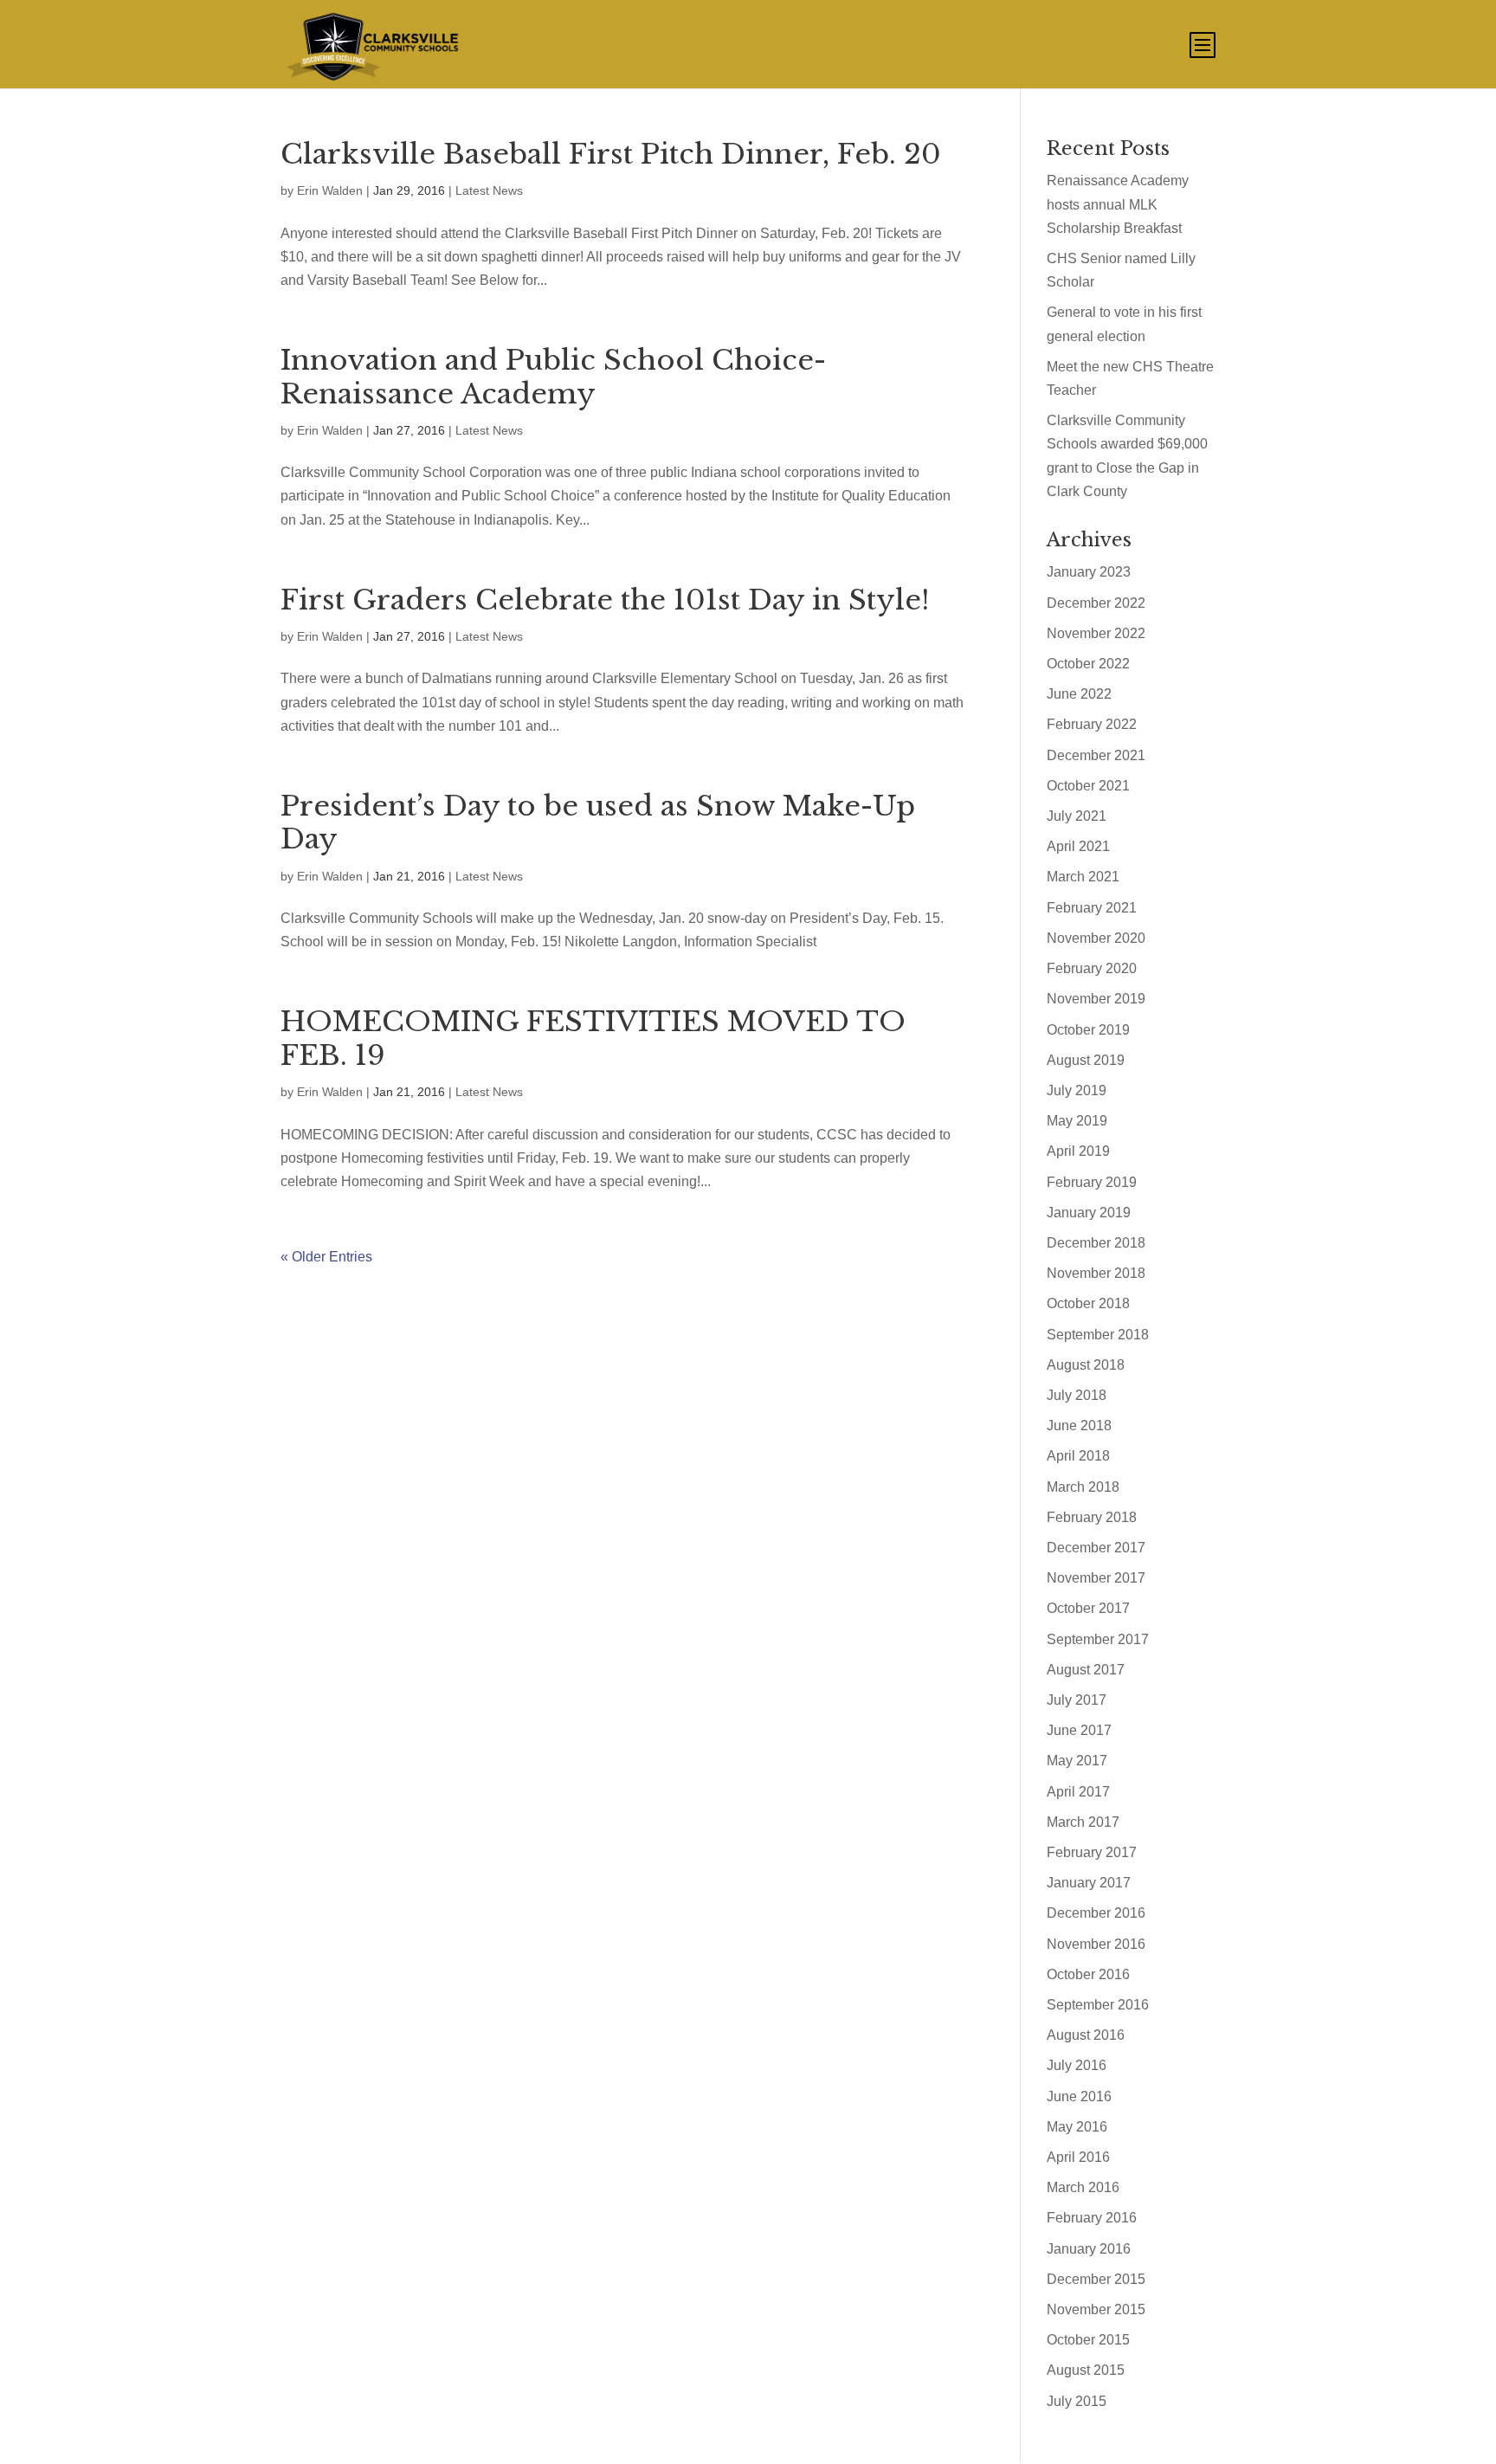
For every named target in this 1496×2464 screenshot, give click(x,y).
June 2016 (1079, 2096)
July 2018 (1077, 1395)
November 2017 (1096, 1578)
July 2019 (1077, 1090)
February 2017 (1092, 1852)
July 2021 (1077, 816)
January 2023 (1089, 572)
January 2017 (1089, 1883)
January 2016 (1089, 2249)
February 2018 (1092, 1517)
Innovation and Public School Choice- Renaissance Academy (553, 377)
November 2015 (1096, 2309)
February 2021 (1092, 908)
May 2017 (1077, 1761)
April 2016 (1078, 2157)
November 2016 (1096, 1944)
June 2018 (1079, 1426)
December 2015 (1096, 2279)
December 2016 (1096, 1913)
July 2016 (1077, 2065)
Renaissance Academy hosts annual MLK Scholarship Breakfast (1118, 204)
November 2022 (1096, 633)
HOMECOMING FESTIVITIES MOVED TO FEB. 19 (593, 1038)
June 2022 (1079, 694)
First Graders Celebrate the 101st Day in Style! (605, 600)
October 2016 (1088, 1974)
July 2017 (1077, 1700)
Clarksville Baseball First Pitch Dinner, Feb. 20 (611, 154)
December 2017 (1096, 1548)
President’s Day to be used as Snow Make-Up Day (598, 822)
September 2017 (1098, 1639)
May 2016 (1077, 2127)
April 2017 (1078, 1792)
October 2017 (1088, 1608)
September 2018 (1098, 1335)
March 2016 (1083, 2187)
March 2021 (1083, 877)
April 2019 (1078, 1151)
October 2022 (1088, 664)
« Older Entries (326, 1257)
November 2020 (1096, 938)
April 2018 (1078, 1456)
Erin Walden (330, 190)
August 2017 (1086, 1670)
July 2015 (1077, 2401)
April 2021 (1078, 846)
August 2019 (1086, 1060)
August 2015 (1086, 2370)
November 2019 (1096, 999)
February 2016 (1092, 2218)
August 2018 (1086, 1365)
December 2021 (1096, 755)
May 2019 (1077, 1121)
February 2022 (1092, 724)
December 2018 (1096, 1243)
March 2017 (1083, 1822)
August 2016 (1086, 2035)
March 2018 (1083, 1487)
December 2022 (1096, 603)
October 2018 (1088, 1303)
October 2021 (1088, 786)
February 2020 (1092, 968)
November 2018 (1096, 1273)
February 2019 (1092, 1182)
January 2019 (1089, 1213)
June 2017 (1079, 1730)
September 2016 (1098, 2005)
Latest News (489, 190)
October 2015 (1088, 2340)
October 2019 (1088, 1030)
